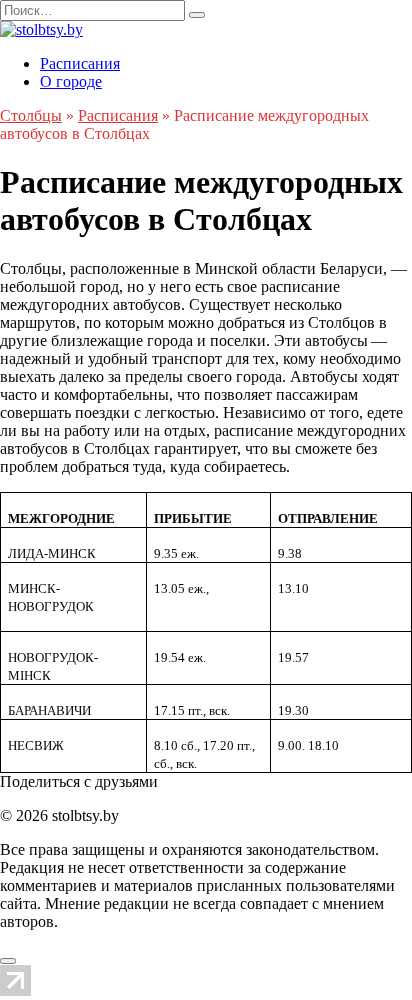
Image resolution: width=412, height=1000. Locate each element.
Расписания (80, 63)
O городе (71, 81)
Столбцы (31, 115)
